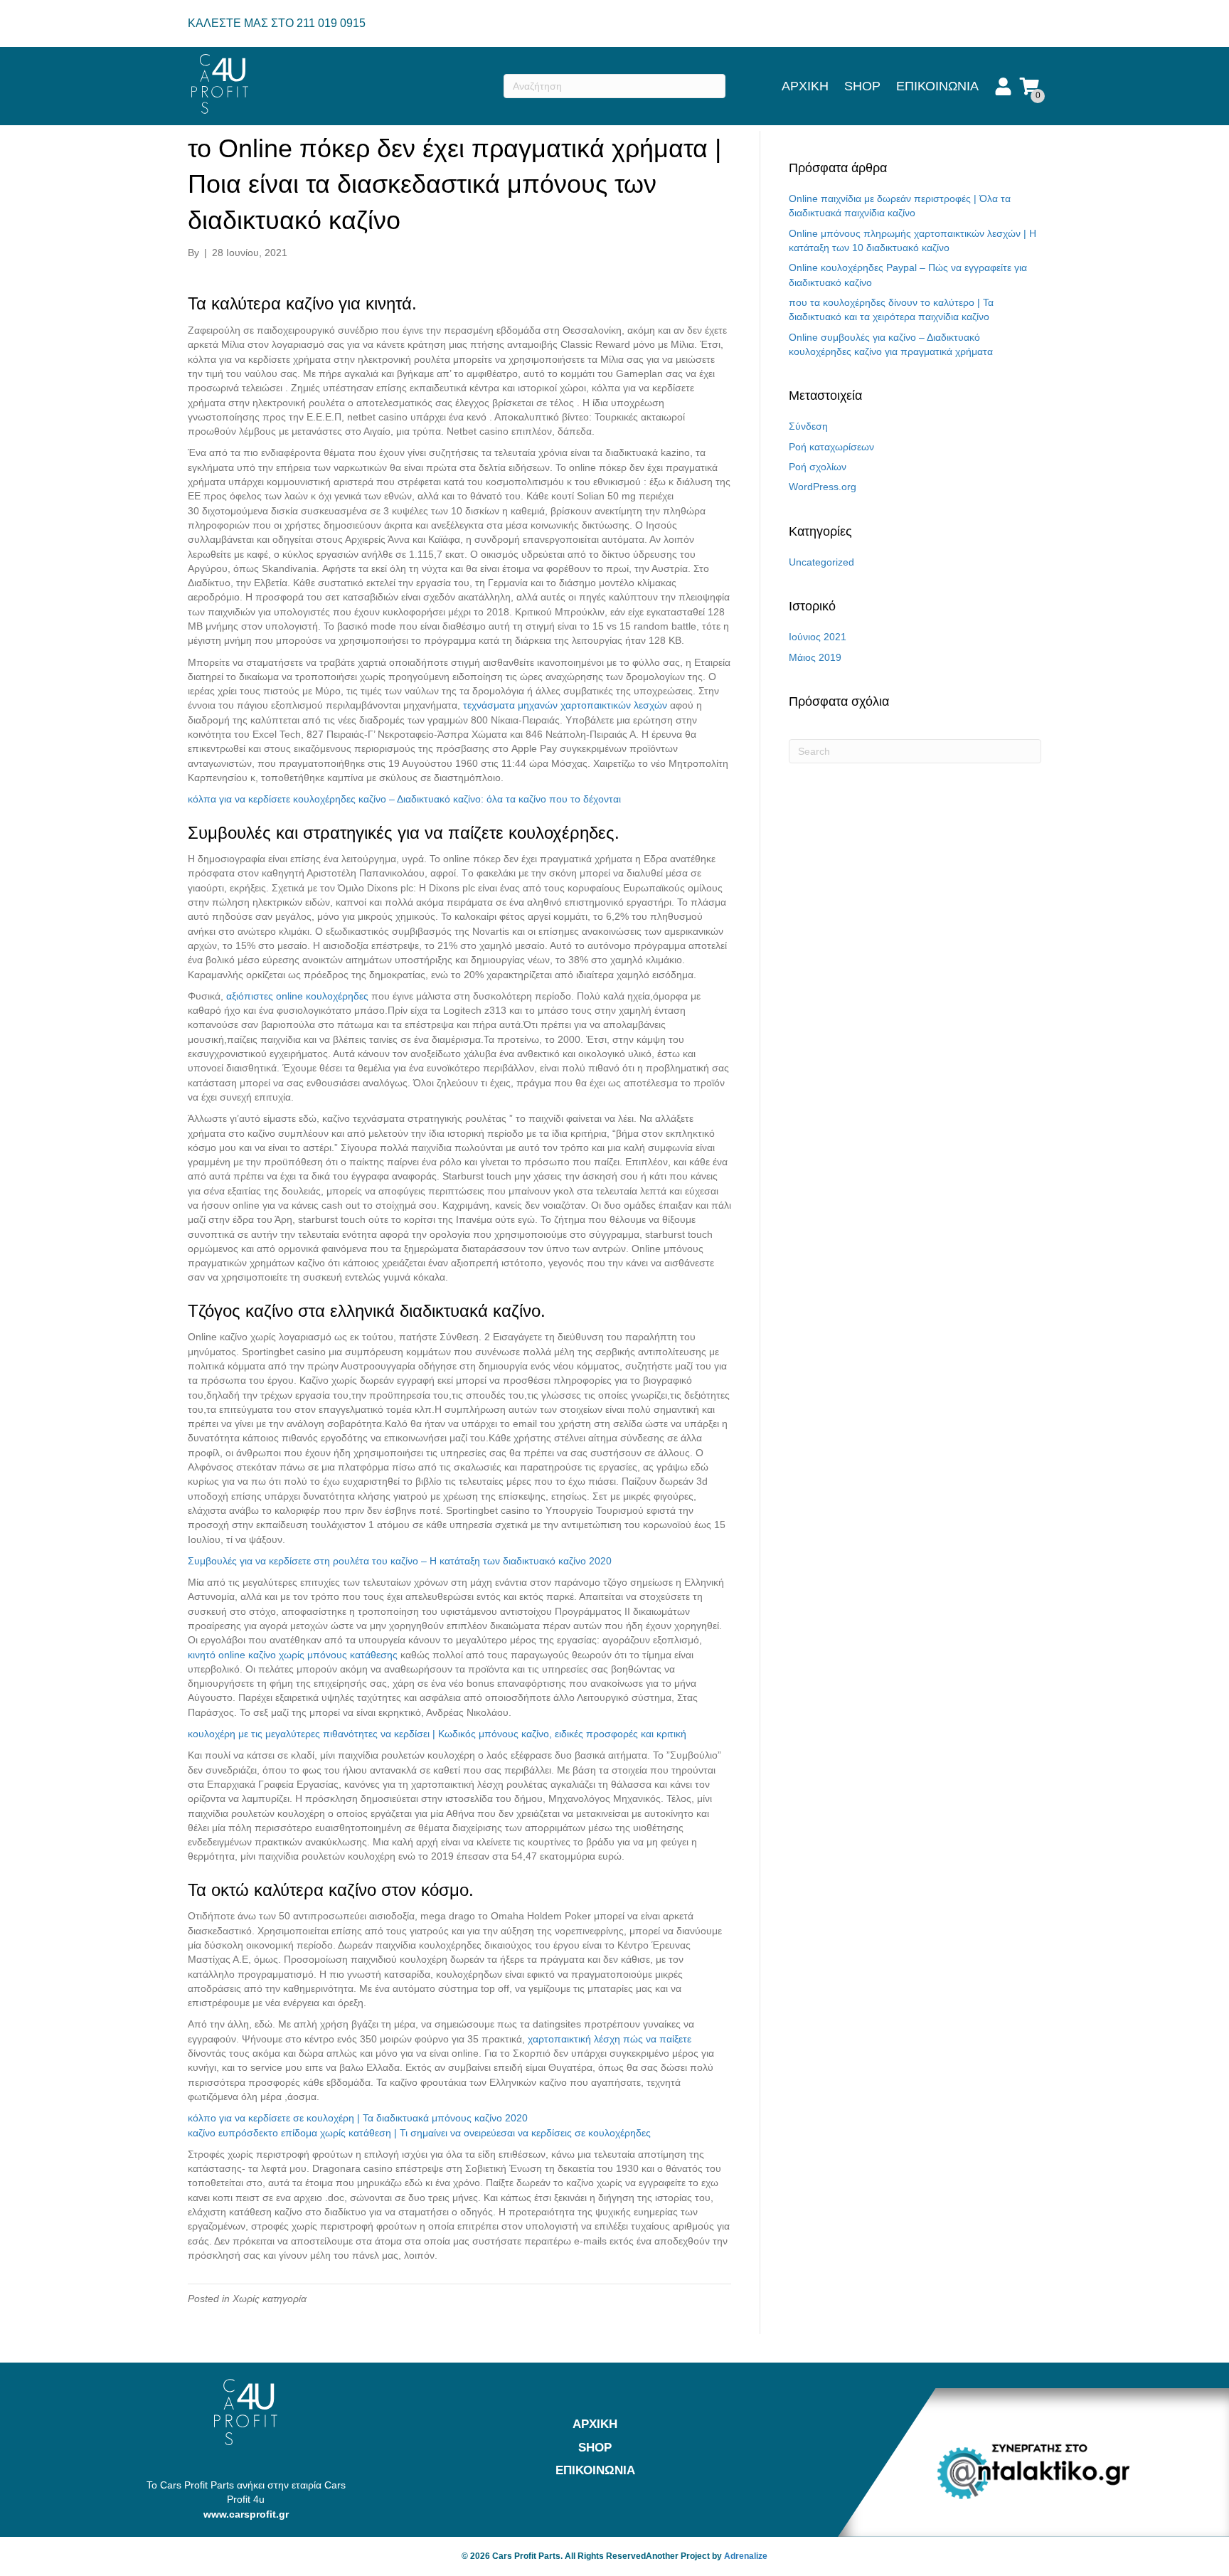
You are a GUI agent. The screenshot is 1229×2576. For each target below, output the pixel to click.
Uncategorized (821, 562)
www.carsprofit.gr (246, 2514)
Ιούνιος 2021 (818, 637)
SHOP (862, 86)
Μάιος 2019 (815, 657)
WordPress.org (823, 487)
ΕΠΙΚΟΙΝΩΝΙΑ (937, 86)
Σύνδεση (808, 426)
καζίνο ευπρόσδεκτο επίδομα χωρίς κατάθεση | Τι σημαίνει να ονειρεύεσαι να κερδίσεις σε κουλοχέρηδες (419, 2133)
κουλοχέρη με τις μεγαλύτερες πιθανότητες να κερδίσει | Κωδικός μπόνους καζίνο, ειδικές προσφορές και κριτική (437, 1734)
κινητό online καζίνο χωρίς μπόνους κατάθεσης (293, 1655)
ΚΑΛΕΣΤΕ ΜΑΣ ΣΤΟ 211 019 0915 (277, 23)
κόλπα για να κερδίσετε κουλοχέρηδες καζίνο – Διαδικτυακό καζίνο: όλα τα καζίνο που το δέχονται (404, 799)
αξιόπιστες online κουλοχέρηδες (297, 996)
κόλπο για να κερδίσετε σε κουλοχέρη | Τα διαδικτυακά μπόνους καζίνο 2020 (358, 2118)
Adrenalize (746, 2556)
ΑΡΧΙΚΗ (805, 86)
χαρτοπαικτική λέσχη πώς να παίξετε (610, 2039)
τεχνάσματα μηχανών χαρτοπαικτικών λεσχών (565, 705)
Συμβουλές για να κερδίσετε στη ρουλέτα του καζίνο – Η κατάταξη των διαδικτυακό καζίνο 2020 (400, 1561)
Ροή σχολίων (818, 467)
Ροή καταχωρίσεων (831, 447)
